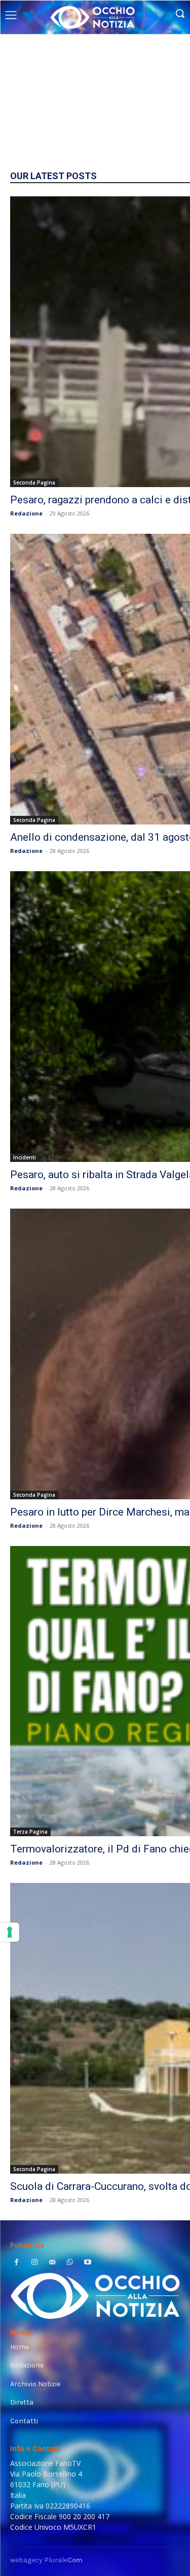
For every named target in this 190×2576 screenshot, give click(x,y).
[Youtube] (88, 2263)
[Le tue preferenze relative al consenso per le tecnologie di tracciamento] (10, 1932)
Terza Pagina (30, 1832)
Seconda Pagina (34, 483)
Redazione (26, 513)
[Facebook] (16, 2263)
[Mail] (52, 2263)
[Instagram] (34, 2263)
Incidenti (25, 1157)
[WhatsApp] (70, 2263)
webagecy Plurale (46, 2560)
